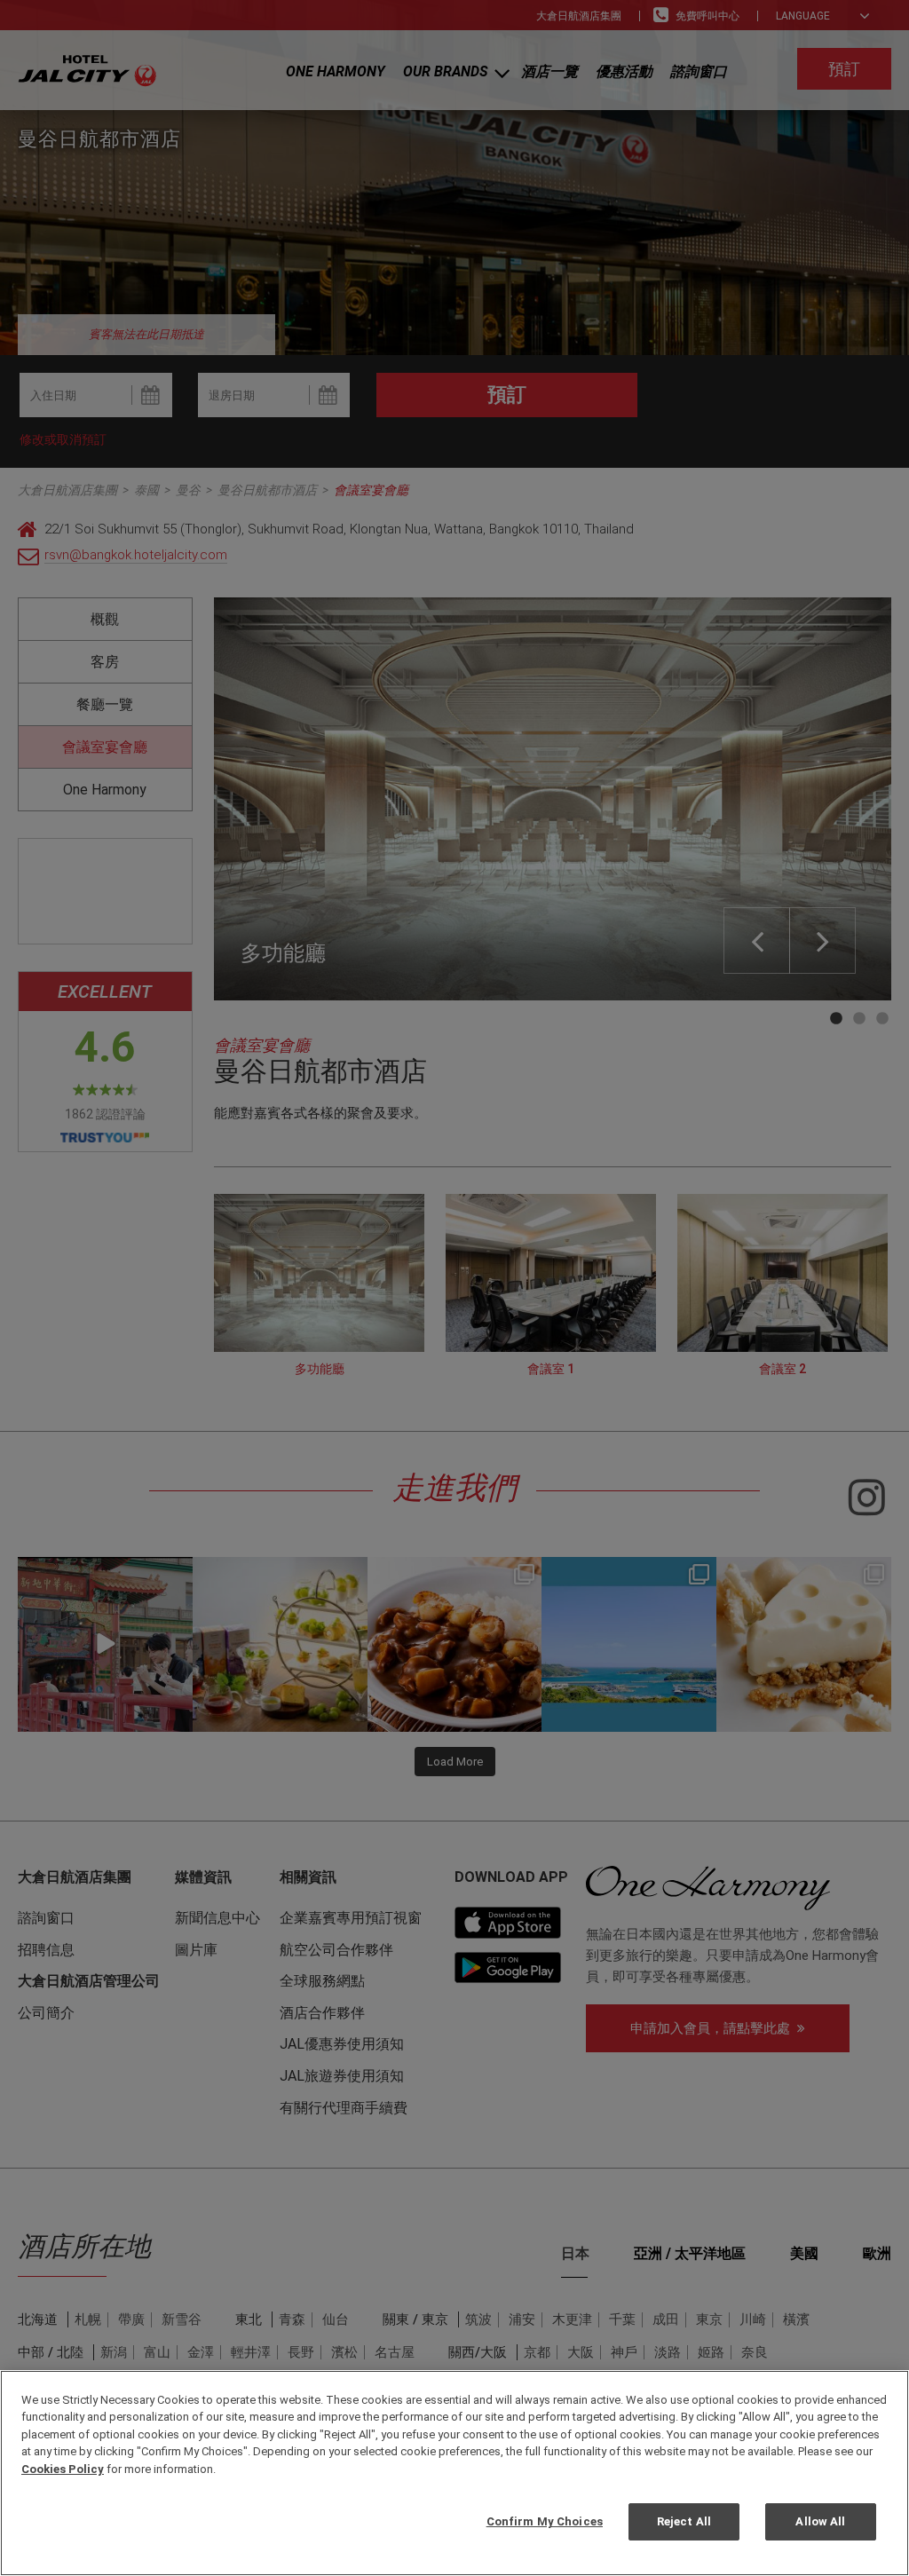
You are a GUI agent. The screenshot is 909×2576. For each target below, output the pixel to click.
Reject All (684, 2521)
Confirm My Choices (545, 2521)
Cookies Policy (63, 2469)
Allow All (820, 2521)
